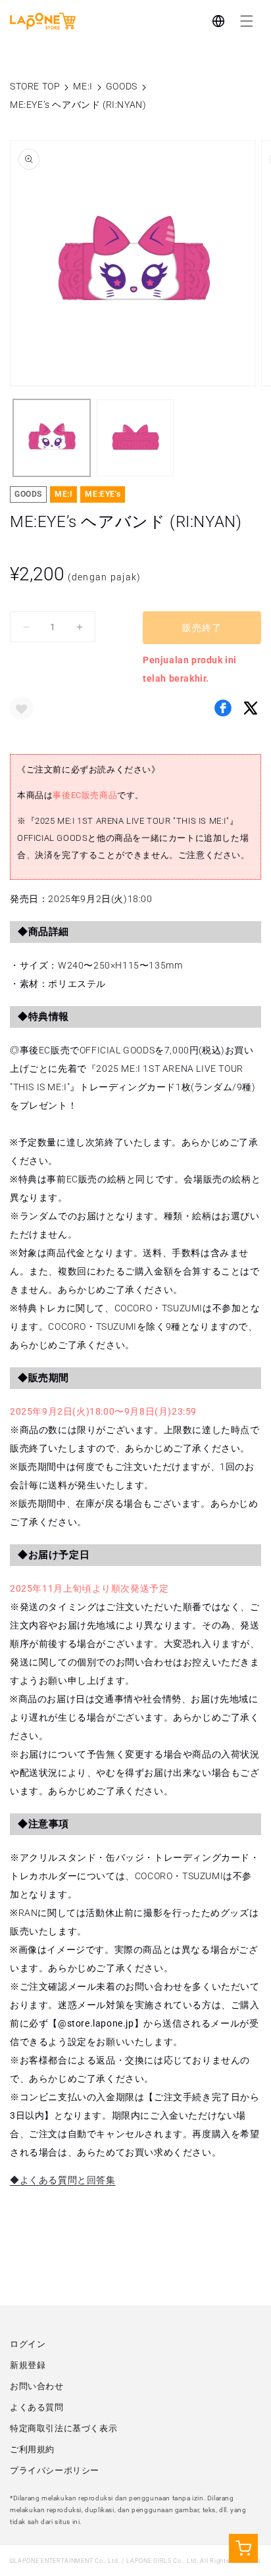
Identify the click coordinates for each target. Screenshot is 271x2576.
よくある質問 (37, 2407)
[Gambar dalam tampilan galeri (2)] (135, 438)
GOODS (122, 86)
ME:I (83, 86)
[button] (247, 21)
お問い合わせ (37, 2386)
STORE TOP (35, 86)
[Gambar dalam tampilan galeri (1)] (52, 438)
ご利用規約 (32, 2449)
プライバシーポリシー (55, 2470)
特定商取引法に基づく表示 (63, 2428)
